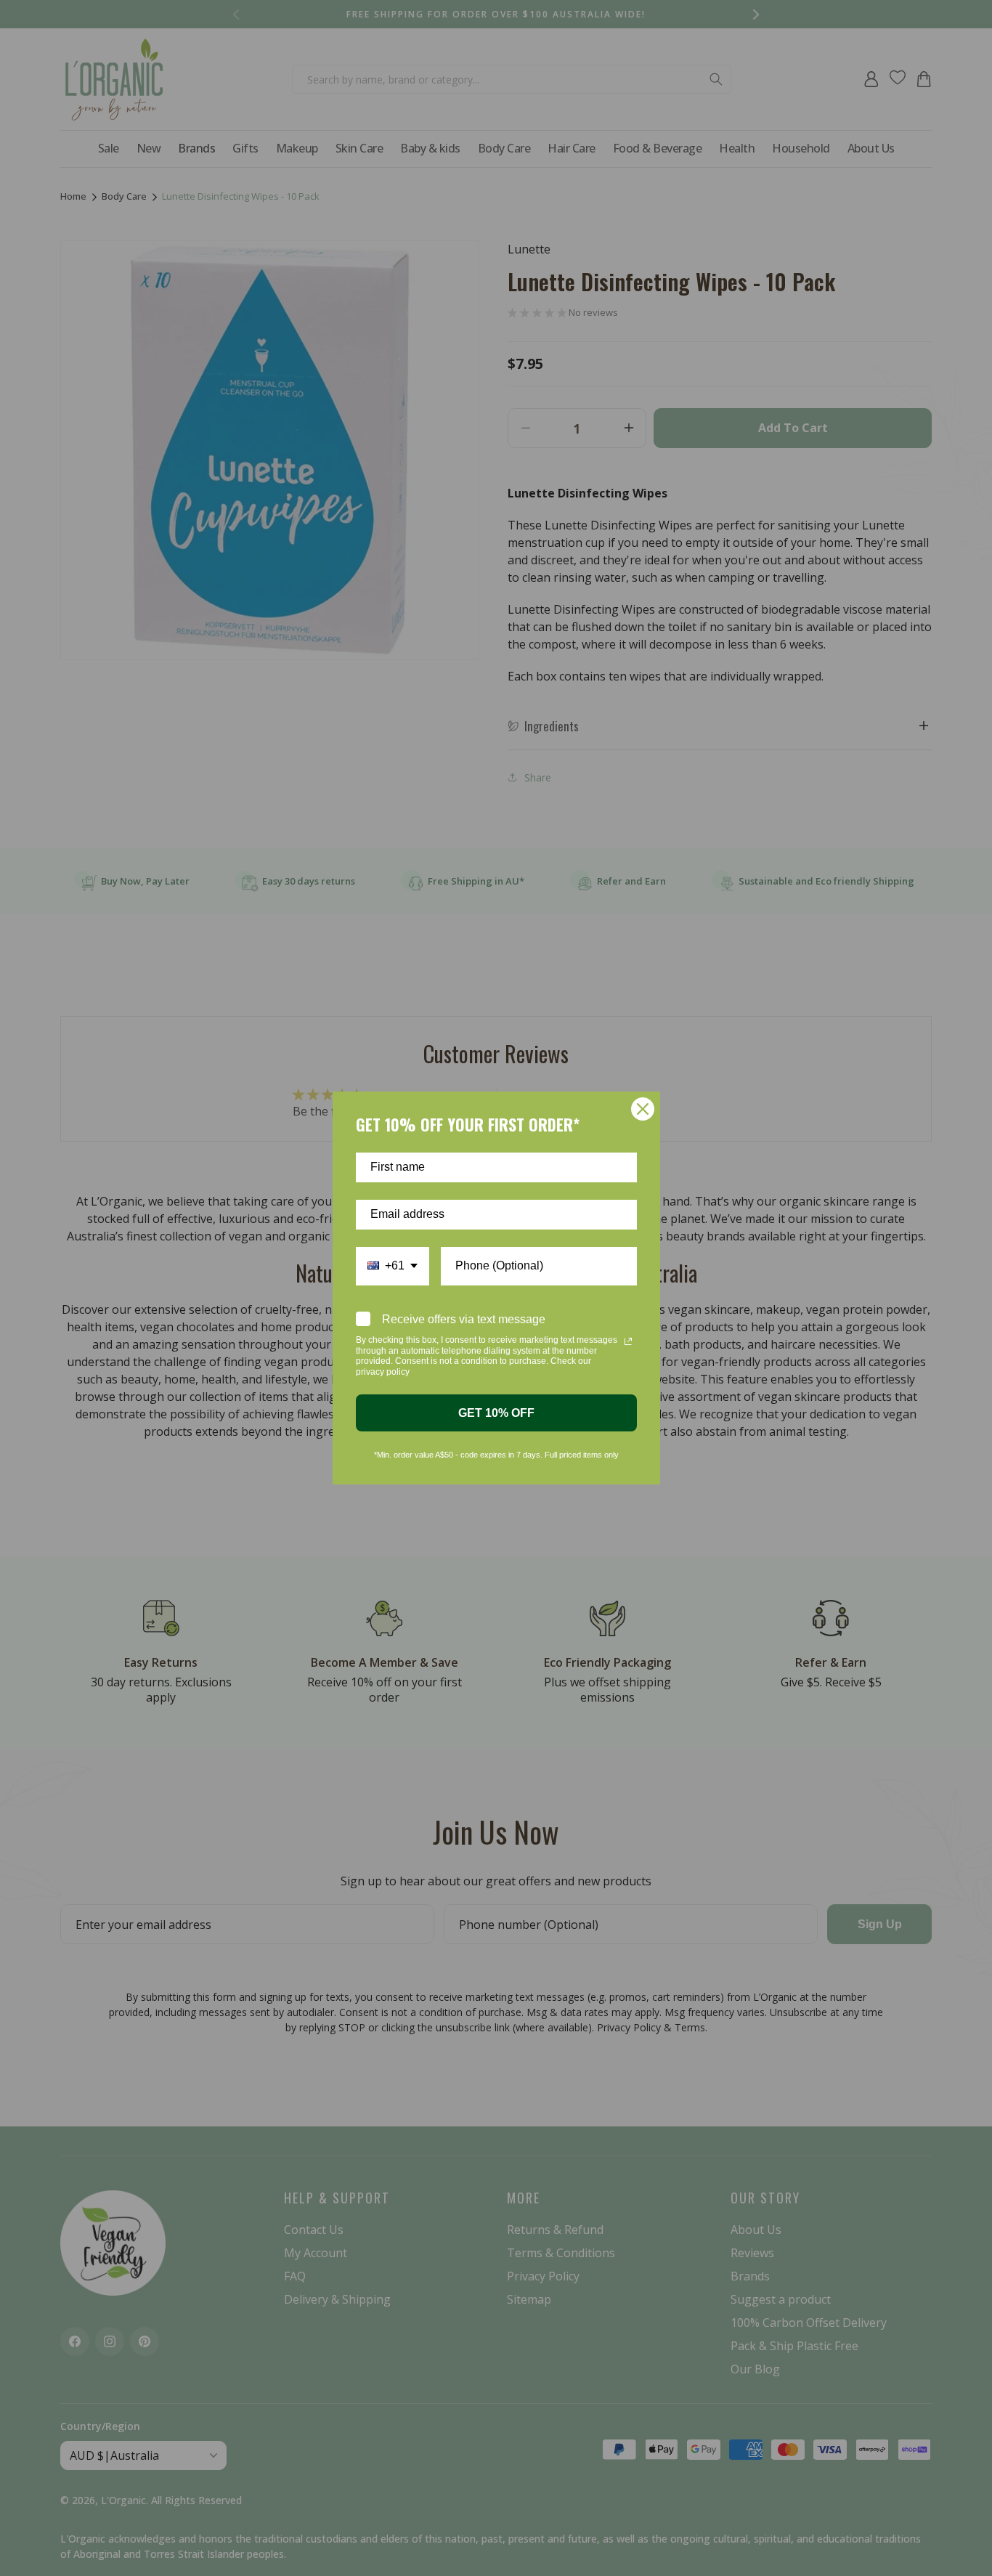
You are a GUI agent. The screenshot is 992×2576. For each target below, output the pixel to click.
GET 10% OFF (496, 1413)
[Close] (643, 1109)
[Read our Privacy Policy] (628, 1341)
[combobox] (393, 1266)
